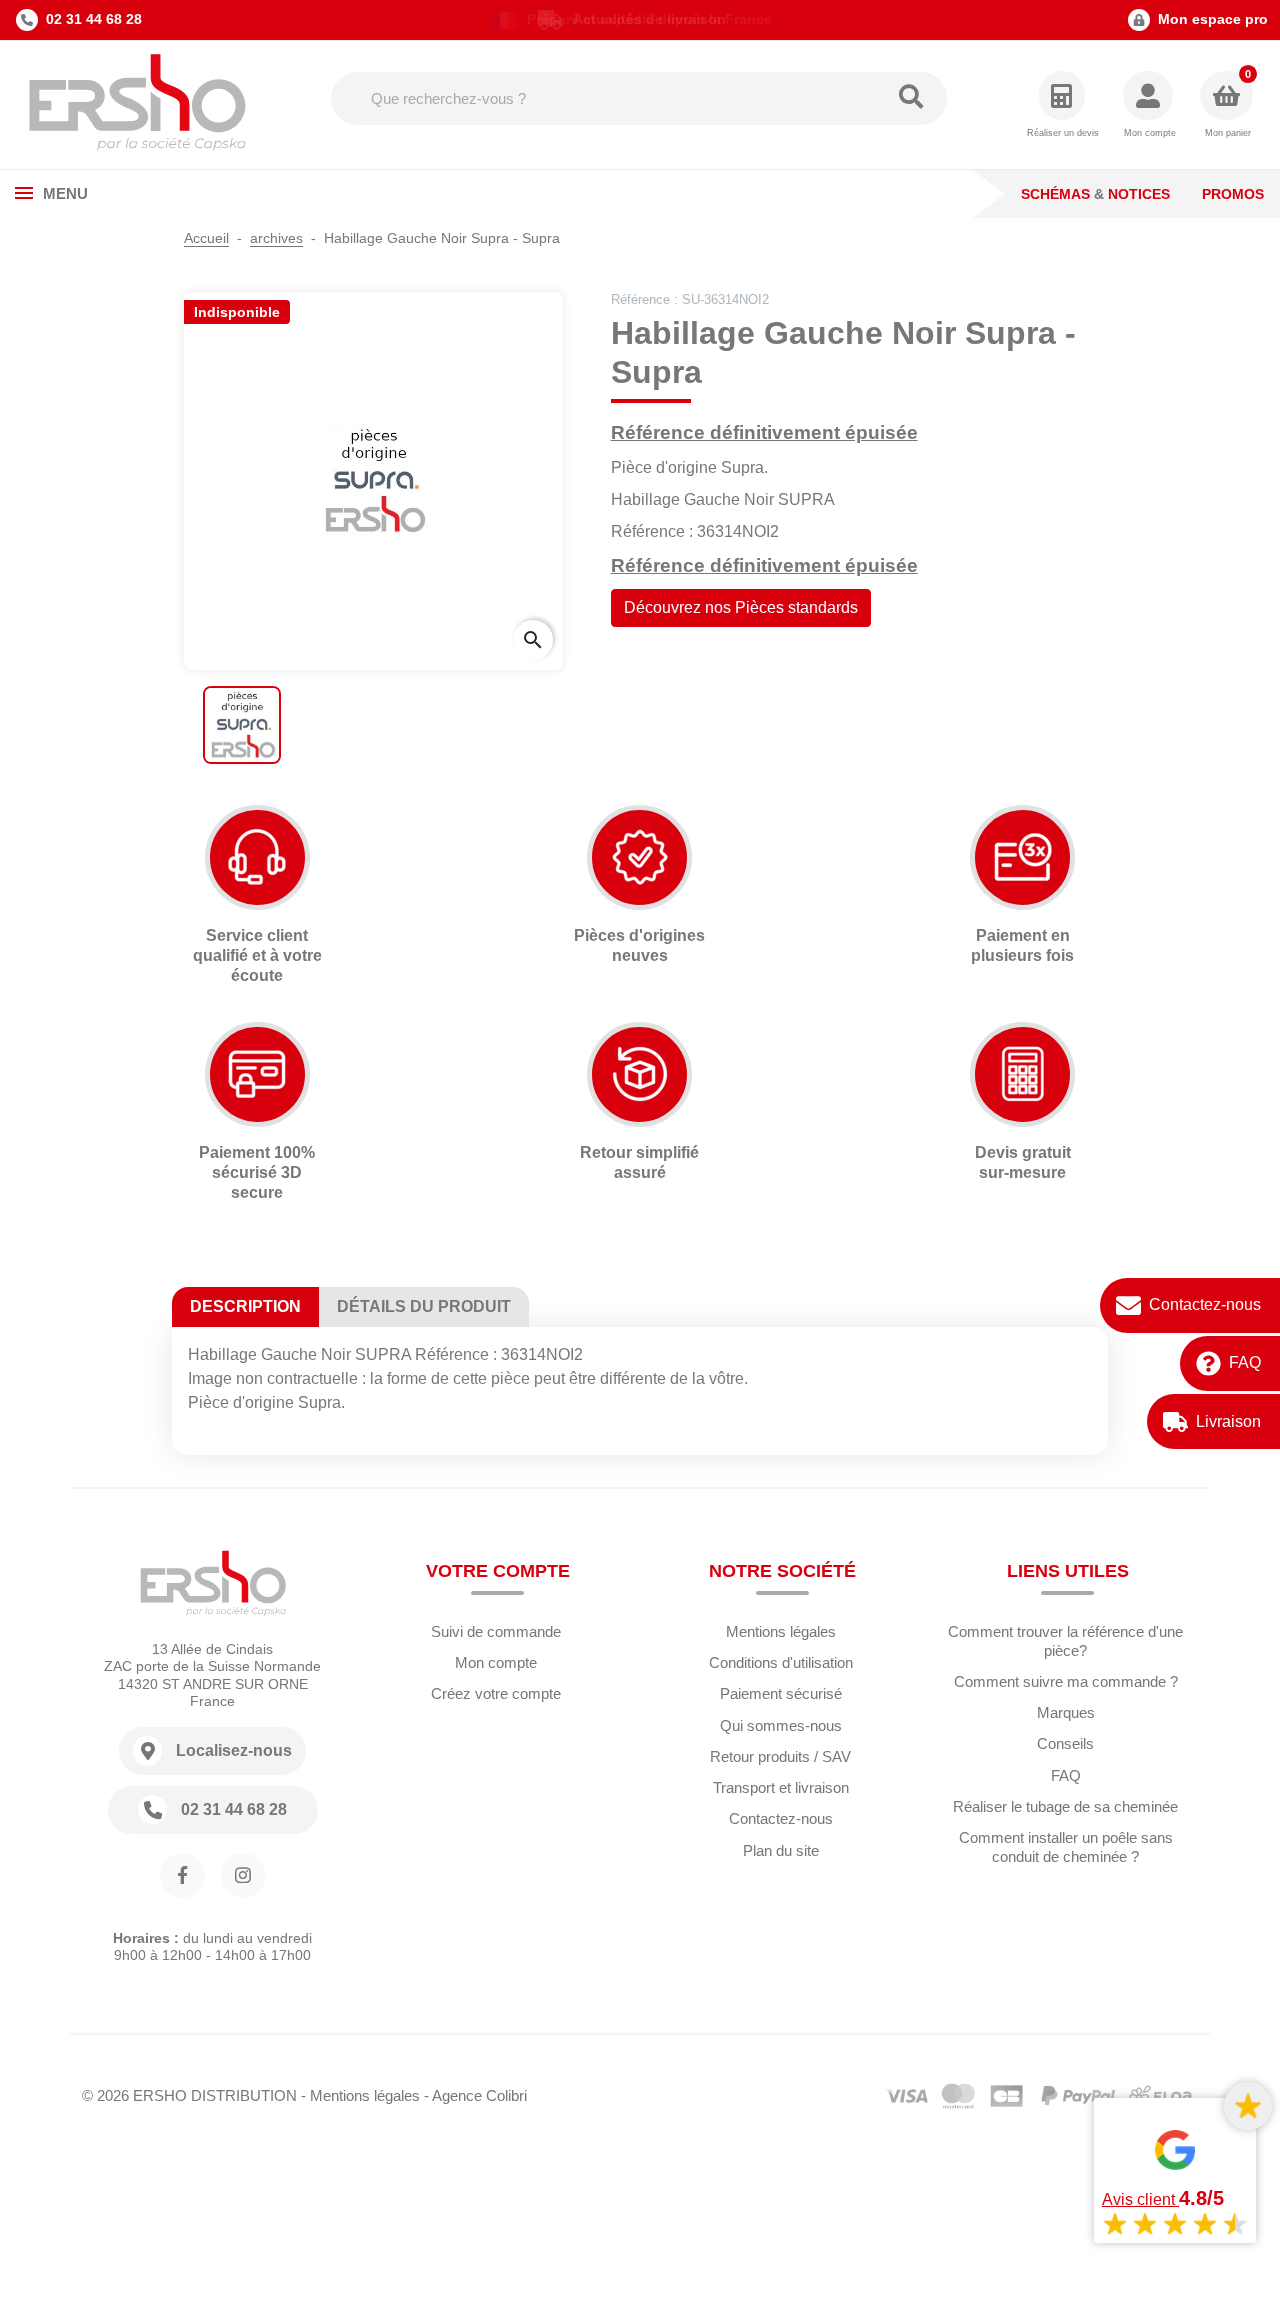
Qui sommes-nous (781, 1725)
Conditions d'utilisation (781, 1662)
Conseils (1065, 1743)
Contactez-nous (1205, 1304)
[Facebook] (182, 1875)
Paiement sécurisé (781, 1693)
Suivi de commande (496, 1631)
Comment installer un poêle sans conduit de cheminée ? (1066, 1847)
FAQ (1245, 1362)
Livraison (1228, 1421)
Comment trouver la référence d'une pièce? (1065, 1641)
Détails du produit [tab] (424, 1306)
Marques (1066, 1712)
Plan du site (781, 1850)
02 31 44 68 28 (94, 19)
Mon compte (496, 1662)
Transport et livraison (781, 1787)
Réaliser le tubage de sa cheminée (1065, 1806)
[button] (1149, 105)
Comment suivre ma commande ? (1066, 1681)
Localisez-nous (234, 1750)
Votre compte (498, 1571)
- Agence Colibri (475, 2095)
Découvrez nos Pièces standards (741, 607)
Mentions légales (781, 1631)
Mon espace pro (1213, 19)
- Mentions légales (360, 2095)
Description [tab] (245, 1306)
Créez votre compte (496, 1693)
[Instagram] (243, 1875)
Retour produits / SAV (780, 1756)
